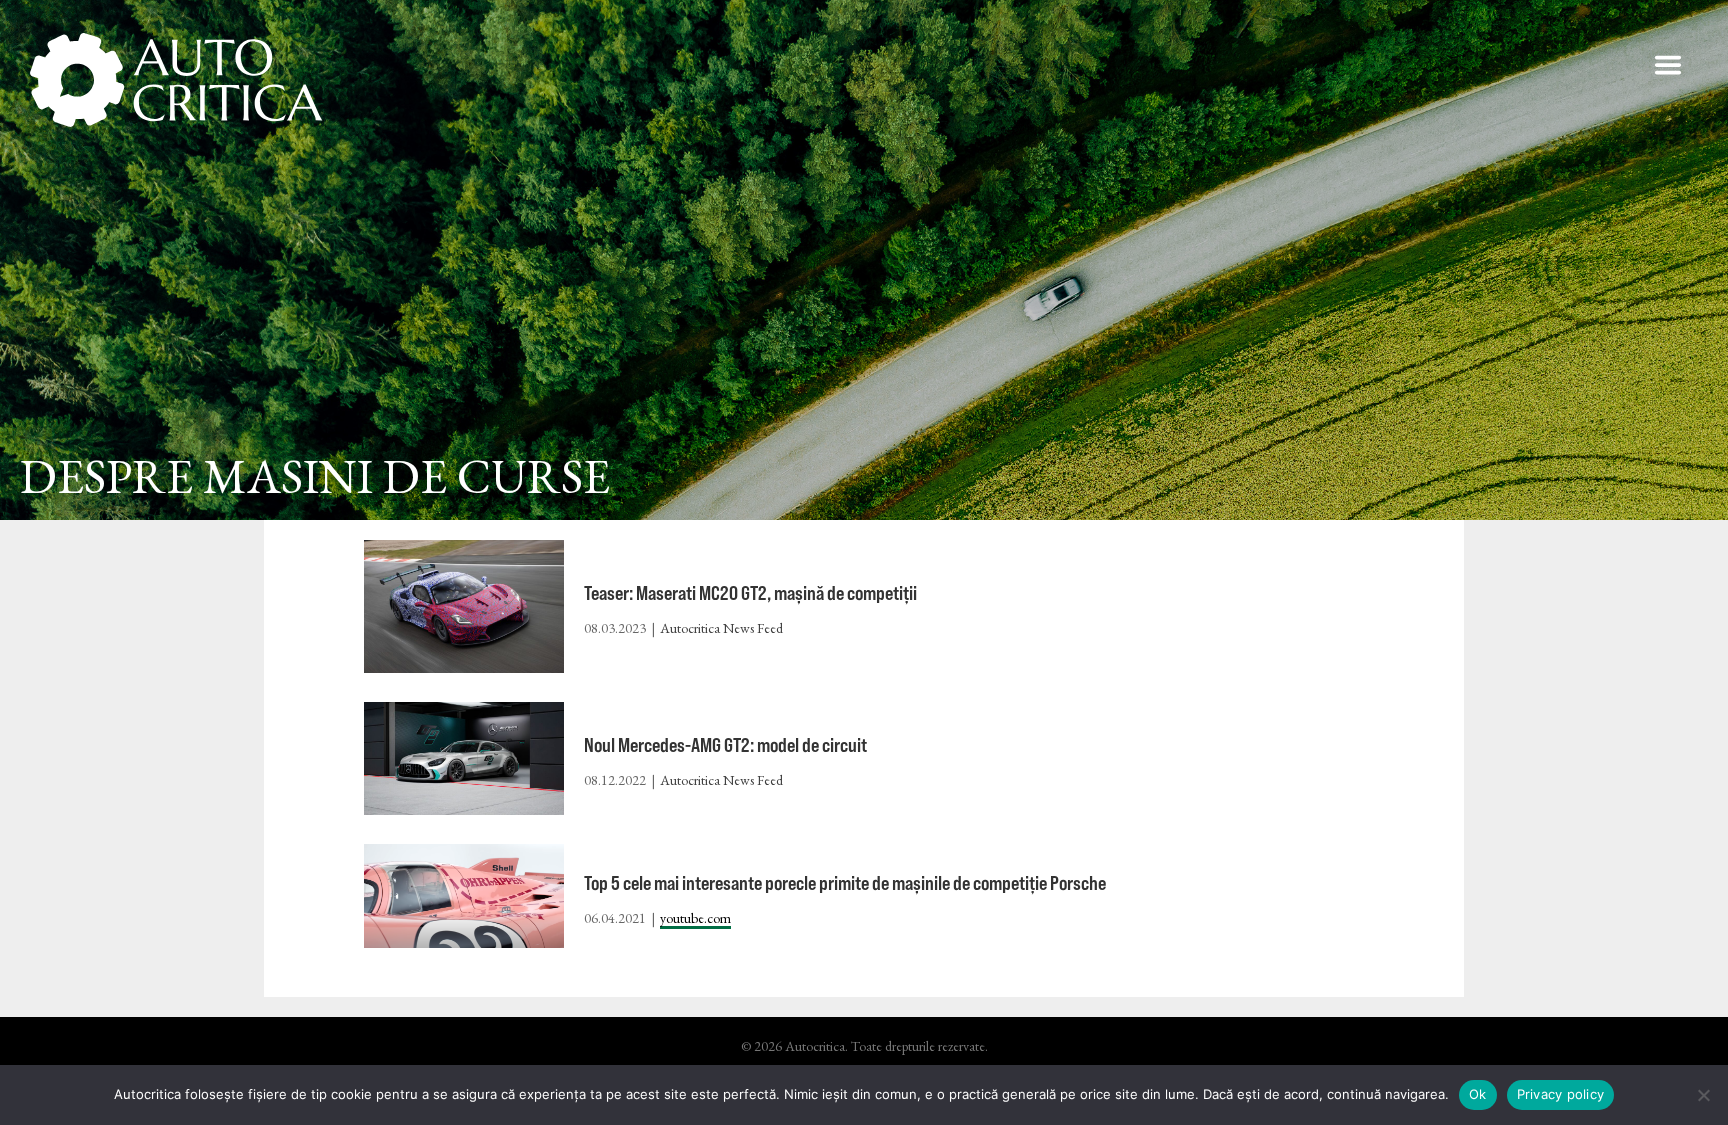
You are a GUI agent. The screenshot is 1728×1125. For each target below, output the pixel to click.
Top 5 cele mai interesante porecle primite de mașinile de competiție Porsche (845, 882)
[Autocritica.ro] (177, 80)
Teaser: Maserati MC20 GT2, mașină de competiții (750, 592)
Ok (1478, 1094)
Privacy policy (1561, 1094)
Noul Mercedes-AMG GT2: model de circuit (725, 744)
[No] (1703, 1095)
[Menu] (1668, 65)
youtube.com (695, 918)
